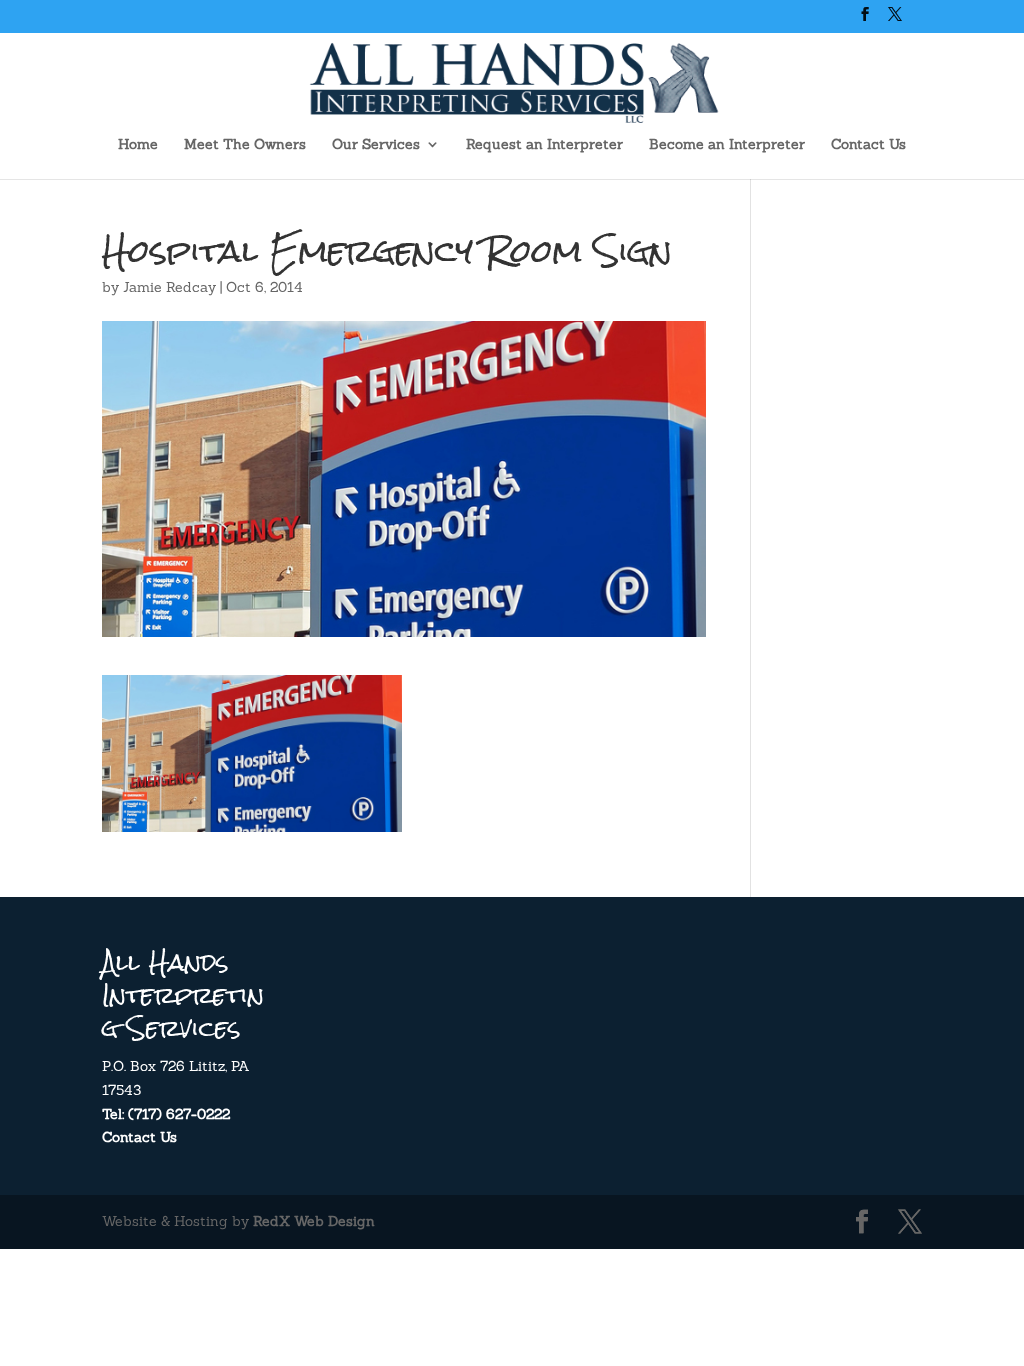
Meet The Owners (245, 145)
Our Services (376, 145)
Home (138, 145)
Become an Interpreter (727, 145)
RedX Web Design (314, 1221)
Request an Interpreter (544, 145)
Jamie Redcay (169, 287)
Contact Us (868, 145)
